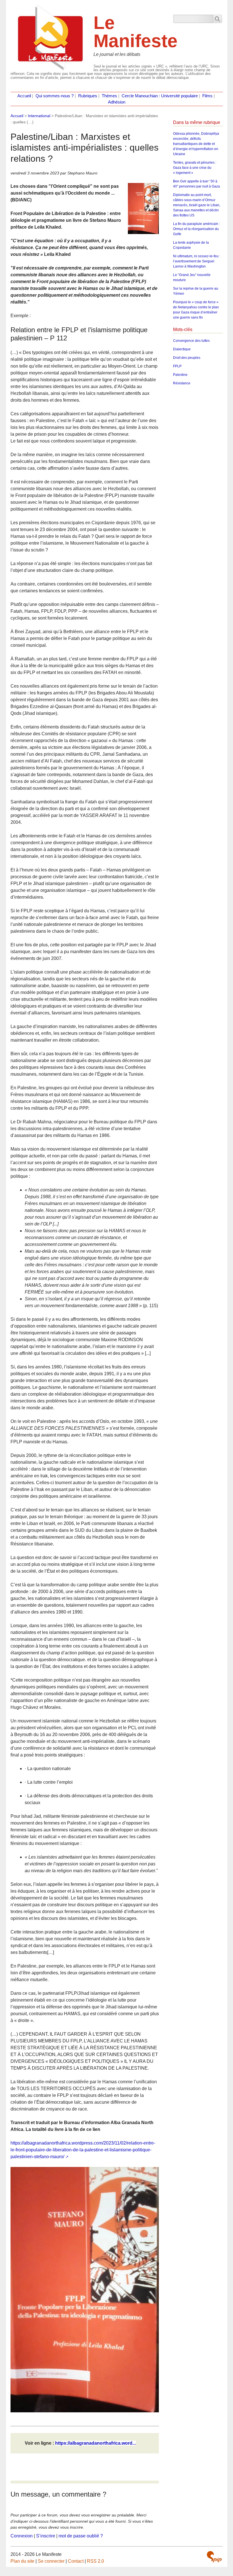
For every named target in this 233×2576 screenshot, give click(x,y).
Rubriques (88, 96)
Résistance (182, 383)
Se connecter (51, 2561)
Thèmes (109, 96)
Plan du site (22, 2561)
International (39, 116)
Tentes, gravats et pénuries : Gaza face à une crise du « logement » (195, 168)
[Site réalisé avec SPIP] (214, 2557)
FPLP (177, 366)
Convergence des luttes (191, 341)
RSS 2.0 (95, 2561)
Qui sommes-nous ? (55, 96)
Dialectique (182, 349)
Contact (76, 2561)
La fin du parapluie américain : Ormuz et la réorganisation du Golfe (196, 229)
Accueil (24, 96)
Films (207, 96)
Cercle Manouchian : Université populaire (160, 96)
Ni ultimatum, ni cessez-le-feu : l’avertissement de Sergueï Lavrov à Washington (197, 261)
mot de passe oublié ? (81, 2536)
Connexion (22, 2536)
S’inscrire (46, 2536)
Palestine (180, 375)
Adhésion (117, 102)
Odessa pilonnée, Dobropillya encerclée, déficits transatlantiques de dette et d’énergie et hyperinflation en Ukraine (196, 144)
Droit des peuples (187, 358)
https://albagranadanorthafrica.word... (95, 2443)
